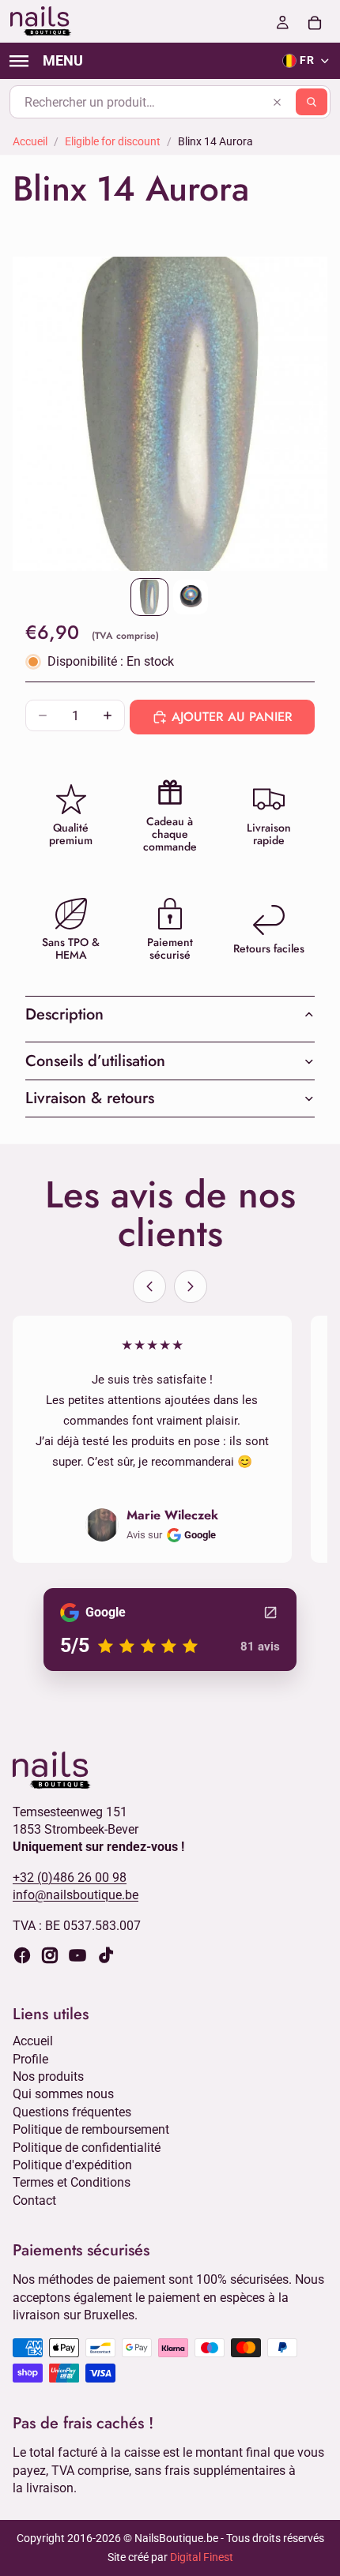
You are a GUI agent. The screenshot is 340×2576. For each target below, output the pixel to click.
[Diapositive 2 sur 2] (191, 597)
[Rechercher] (312, 102)
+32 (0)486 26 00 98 (70, 1878)
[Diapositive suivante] (191, 1286)
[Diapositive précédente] (149, 1286)
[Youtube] (77, 1955)
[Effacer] (277, 102)
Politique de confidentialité (87, 2148)
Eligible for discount (113, 141)
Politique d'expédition (72, 2165)
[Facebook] (22, 1955)
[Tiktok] (106, 1955)
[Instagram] (50, 1955)
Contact (34, 2200)
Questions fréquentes (72, 2112)
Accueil (30, 141)
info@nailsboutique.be (76, 1896)
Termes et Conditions (72, 2183)
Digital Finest (202, 2557)
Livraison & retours (90, 1098)
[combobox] (170, 102)
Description (64, 1014)
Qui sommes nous (63, 2095)
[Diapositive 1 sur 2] (149, 597)
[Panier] (315, 21)
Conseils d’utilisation (95, 1061)
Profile (30, 2059)
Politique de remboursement (91, 2130)
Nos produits (48, 2077)
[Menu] (46, 61)
